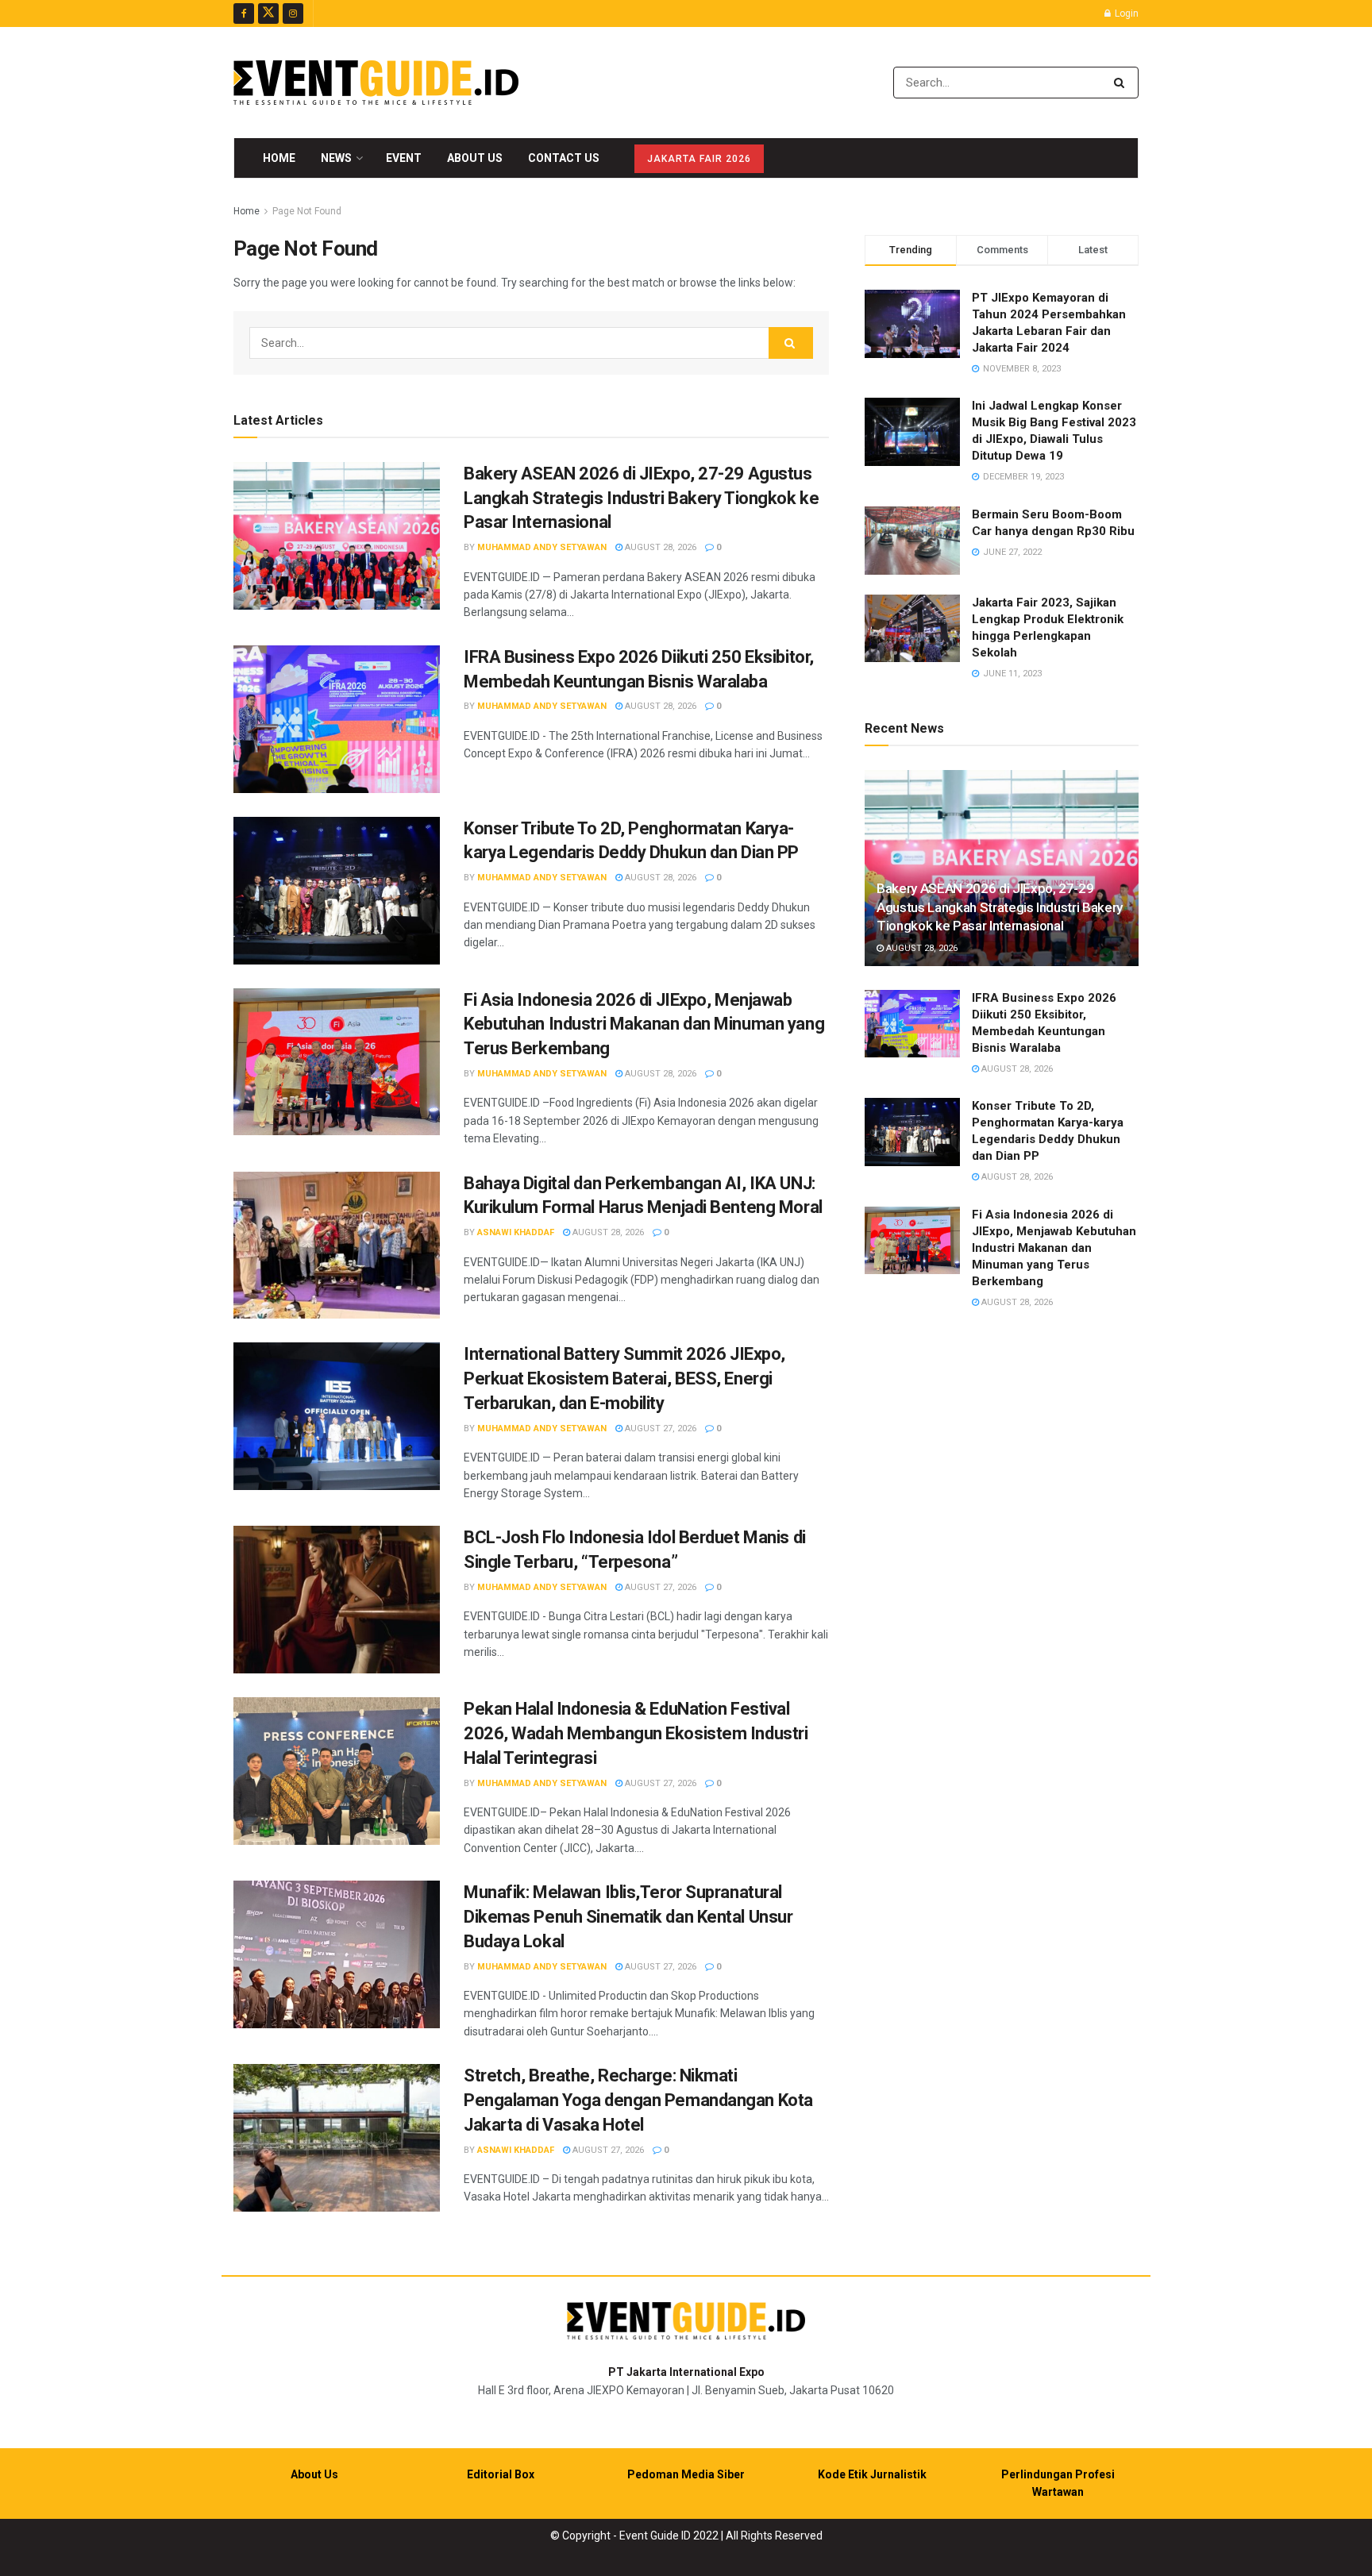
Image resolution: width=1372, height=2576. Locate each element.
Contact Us (564, 158)
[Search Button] (1122, 83)
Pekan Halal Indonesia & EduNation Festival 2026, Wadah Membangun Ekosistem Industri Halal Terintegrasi (636, 1733)
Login (1125, 13)
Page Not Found (307, 211)
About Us (475, 158)
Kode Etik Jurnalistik (872, 2474)
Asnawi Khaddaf (516, 1232)
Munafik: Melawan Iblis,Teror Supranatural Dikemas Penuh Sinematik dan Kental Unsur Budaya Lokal (628, 1917)
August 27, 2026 (659, 1429)
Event (404, 158)
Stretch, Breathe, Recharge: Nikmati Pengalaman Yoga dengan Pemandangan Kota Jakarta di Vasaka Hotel (638, 2100)
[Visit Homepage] (376, 83)
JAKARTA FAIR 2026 (699, 159)
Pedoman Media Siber (686, 2474)
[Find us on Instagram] (293, 13)
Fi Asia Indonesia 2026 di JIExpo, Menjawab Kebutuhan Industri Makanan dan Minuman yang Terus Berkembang (644, 1024)
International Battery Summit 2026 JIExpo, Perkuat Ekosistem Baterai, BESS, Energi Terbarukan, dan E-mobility (624, 1378)
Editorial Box (501, 2474)
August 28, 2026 (659, 547)
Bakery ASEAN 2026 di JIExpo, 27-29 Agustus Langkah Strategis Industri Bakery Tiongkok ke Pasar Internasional (641, 498)
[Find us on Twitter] (268, 13)
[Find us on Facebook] (244, 13)
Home (279, 158)
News (336, 158)
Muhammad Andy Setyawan (542, 547)
